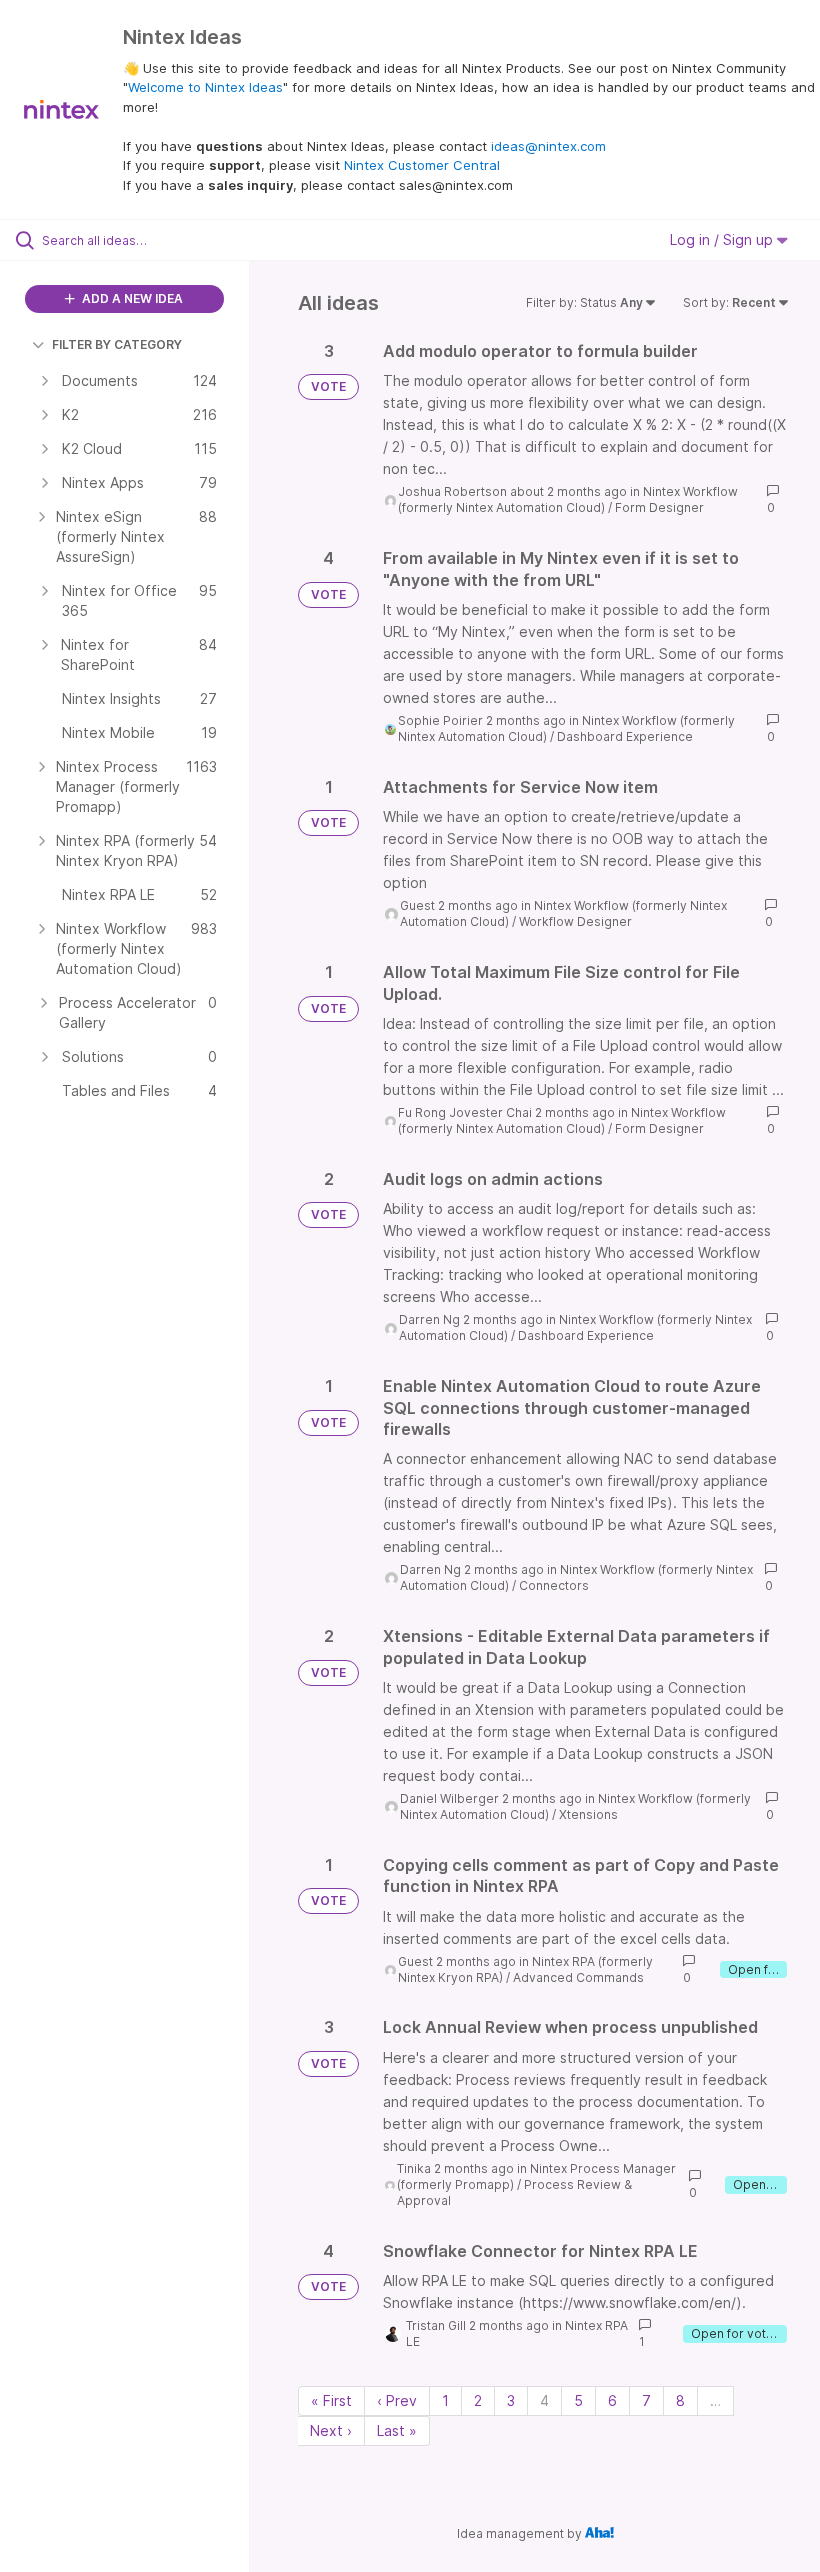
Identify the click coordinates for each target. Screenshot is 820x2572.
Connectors (554, 1585)
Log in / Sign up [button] (723, 239)
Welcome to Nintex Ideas (205, 87)
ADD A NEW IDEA (131, 298)
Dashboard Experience (625, 736)
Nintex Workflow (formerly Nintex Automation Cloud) (568, 499)
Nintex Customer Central (422, 165)
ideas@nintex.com (548, 146)
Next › (331, 2430)
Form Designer (659, 507)
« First (331, 2400)
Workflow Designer (575, 921)
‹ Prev (397, 2400)
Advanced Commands (578, 1977)
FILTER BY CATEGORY (117, 344)
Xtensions (588, 1814)
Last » (397, 2430)
